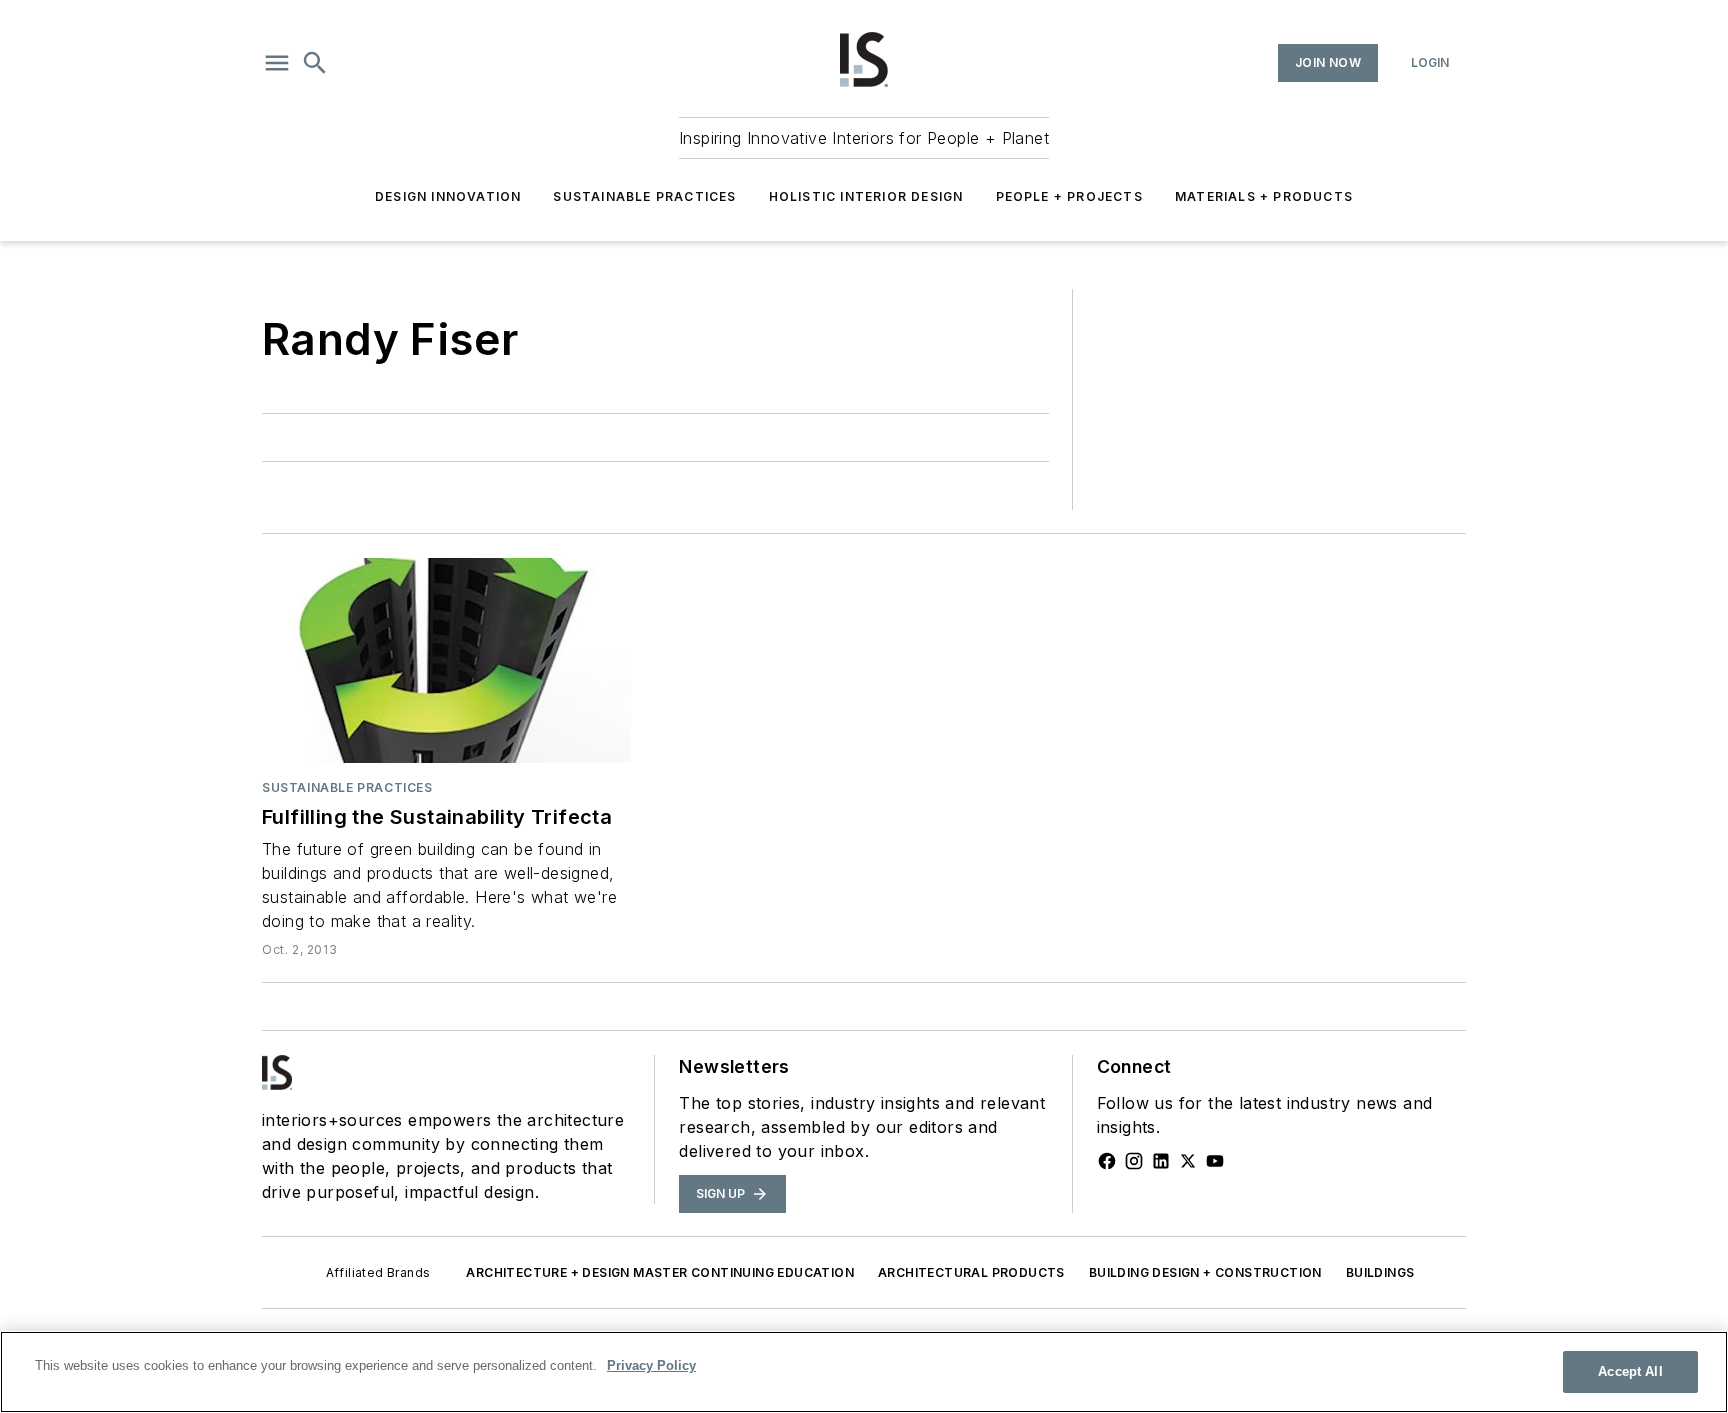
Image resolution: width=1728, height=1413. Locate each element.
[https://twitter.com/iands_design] (1188, 1161)
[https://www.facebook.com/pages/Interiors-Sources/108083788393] (1107, 1161)
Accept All (1630, 1371)
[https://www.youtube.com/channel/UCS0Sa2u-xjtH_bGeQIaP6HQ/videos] (1215, 1161)
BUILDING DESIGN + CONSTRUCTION (1205, 1272)
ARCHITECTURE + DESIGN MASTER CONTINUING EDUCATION (660, 1272)
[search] (315, 63)
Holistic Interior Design (866, 196)
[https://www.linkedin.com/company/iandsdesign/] (1161, 1161)
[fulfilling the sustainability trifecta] (446, 660)
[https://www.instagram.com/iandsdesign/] (1134, 1161)
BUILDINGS (1380, 1272)
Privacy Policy (651, 1365)
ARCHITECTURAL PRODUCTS (971, 1272)
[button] (277, 63)
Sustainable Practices (644, 196)
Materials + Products (1264, 196)
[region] (864, 1372)
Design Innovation (448, 196)
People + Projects (1069, 196)
